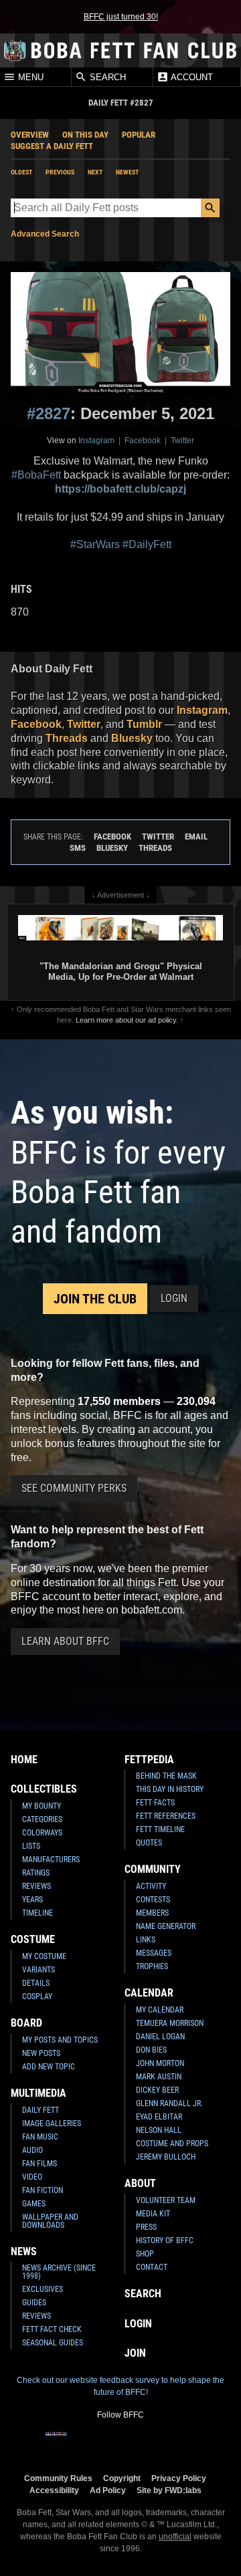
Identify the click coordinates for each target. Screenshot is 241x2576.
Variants (38, 1970)
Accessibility (54, 2490)
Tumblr (144, 724)
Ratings (36, 1873)
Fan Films (39, 2164)
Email (196, 836)
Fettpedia (149, 1760)
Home (24, 1760)
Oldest (21, 172)
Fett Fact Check (52, 2329)
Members (152, 1913)
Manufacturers (51, 1859)
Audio (32, 2150)
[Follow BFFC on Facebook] (56, 2442)
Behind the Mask (166, 1776)
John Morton (160, 2063)
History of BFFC (165, 2240)
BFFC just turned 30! (121, 17)
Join (135, 2353)
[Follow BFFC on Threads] (163, 2442)
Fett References (166, 1816)
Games (34, 2204)
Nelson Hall (159, 2130)
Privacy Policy (179, 2478)
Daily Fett (41, 2110)
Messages (154, 1953)
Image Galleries (52, 2123)
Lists (31, 1846)
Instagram (96, 440)
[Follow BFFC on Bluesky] (185, 2442)
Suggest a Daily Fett (52, 146)
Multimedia (38, 2093)
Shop (145, 2254)
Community (153, 1869)
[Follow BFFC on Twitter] (99, 2442)
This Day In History (170, 1789)
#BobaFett (36, 475)
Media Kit (153, 2214)
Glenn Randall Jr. (169, 2103)
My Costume (44, 1956)
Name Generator (166, 1926)
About (140, 2183)
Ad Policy (108, 2490)
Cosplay (37, 1997)
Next (95, 172)
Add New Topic (49, 2067)
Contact (152, 2267)
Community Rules (58, 2478)
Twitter (182, 440)
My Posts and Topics (60, 2040)
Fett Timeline (160, 1829)
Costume (33, 1939)
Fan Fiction (43, 2190)
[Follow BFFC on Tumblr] (120, 2442)
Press (146, 2227)
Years (32, 1900)
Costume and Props (172, 2144)
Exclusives (43, 2289)
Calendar (149, 1993)
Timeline (37, 1913)
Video (32, 2177)
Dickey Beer (157, 2090)
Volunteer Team (166, 2200)
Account (191, 77)
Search (106, 77)
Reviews (36, 1886)
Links (146, 1940)
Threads (67, 738)
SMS (78, 848)
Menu (29, 77)
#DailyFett (147, 544)
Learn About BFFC (65, 1641)
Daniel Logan (160, 2037)
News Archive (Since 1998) (59, 2272)
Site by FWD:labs (169, 2490)
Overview (30, 135)
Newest (127, 172)
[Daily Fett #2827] (120, 334)
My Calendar (160, 2010)
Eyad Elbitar (159, 2117)
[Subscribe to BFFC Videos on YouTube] (142, 2442)
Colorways (42, 1833)
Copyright (122, 2478)
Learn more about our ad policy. (127, 1020)
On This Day (85, 135)
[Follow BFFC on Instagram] (78, 2442)
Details (36, 1983)
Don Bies (151, 2050)
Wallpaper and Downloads (50, 2221)
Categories (42, 1819)
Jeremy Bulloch (166, 2157)
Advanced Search (45, 234)
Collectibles (44, 1789)
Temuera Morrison (170, 2023)
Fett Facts (155, 1803)
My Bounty (42, 1806)
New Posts (41, 2053)
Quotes (149, 1843)
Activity (151, 1886)
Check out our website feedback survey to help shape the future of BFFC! (120, 2386)
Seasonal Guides (53, 2343)
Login (174, 1298)
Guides (34, 2303)
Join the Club (95, 1299)
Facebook (143, 440)
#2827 (49, 413)
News (24, 2251)
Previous (60, 172)
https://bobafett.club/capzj (120, 489)
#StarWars (95, 544)
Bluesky (132, 738)
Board (26, 2023)
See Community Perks (74, 1488)
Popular (139, 135)
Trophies (152, 1966)
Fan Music (40, 2137)
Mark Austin (159, 2077)
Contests (153, 1900)
